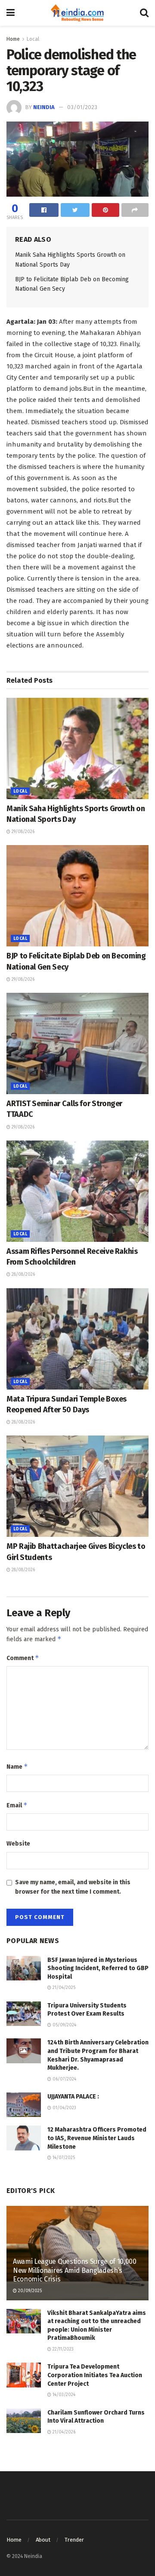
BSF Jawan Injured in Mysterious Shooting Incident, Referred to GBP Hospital (98, 1968)
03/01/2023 (82, 107)
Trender (74, 2540)
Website (18, 1844)
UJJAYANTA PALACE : (73, 2097)
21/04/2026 (63, 2432)
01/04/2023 (64, 2108)
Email (17, 1805)
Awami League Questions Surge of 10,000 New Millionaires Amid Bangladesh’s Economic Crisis (75, 2270)
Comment (23, 1658)
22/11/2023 (62, 2349)
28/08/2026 (23, 1274)
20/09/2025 (29, 2291)
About (43, 2540)
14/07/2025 (63, 2158)
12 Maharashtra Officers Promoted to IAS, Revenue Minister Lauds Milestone (97, 2138)
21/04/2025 (63, 1988)
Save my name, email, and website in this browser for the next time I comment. (73, 1887)
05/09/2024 (64, 2025)
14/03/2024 (63, 2395)
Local (33, 39)
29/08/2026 (22, 832)
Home (13, 39)
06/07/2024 (64, 2079)
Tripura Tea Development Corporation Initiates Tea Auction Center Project (95, 2375)
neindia (44, 107)
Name (17, 1766)
